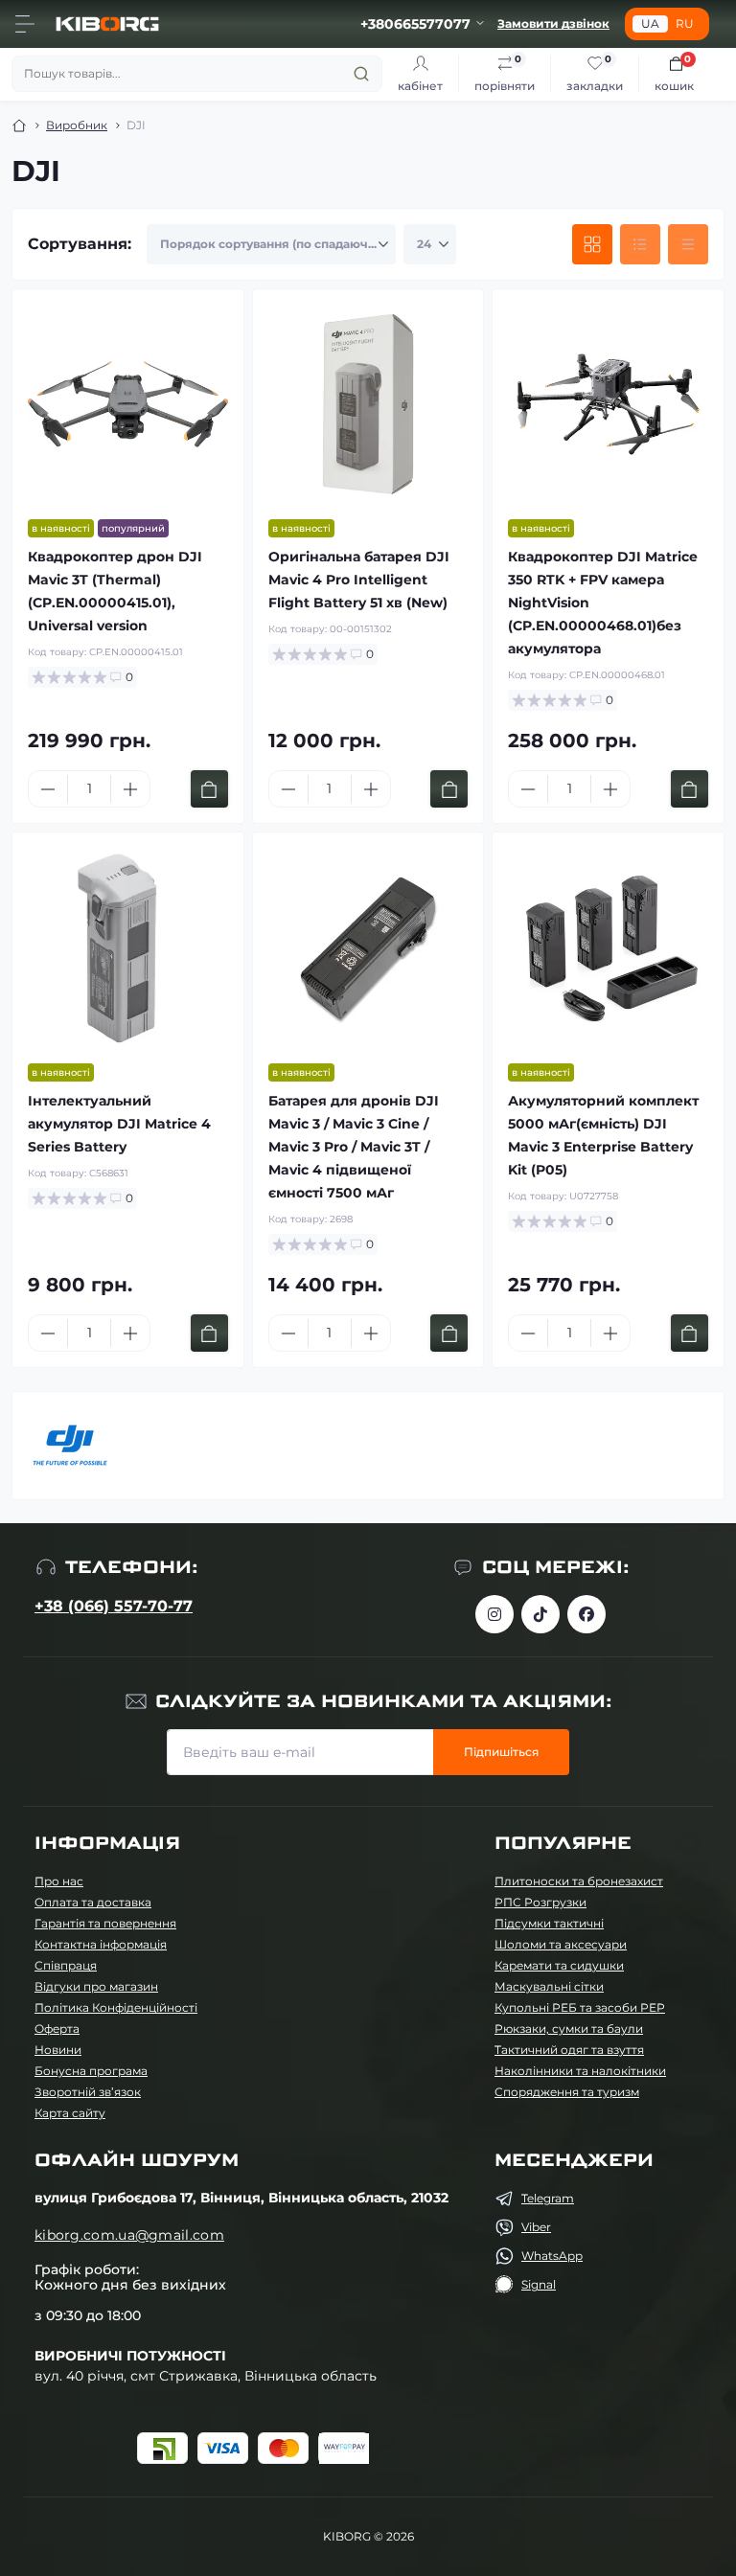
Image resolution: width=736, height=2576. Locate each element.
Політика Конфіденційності (116, 2007)
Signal (539, 2284)
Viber (536, 2227)
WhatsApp (552, 2256)
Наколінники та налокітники (580, 2071)
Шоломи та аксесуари (561, 1944)
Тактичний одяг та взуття (569, 2050)
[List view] (640, 244)
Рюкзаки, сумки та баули (569, 2029)
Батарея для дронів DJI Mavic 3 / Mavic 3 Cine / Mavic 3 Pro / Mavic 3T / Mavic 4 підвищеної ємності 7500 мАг (354, 1147)
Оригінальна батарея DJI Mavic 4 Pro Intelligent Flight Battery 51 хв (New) (359, 580)
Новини (58, 2050)
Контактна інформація (101, 1944)
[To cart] (209, 789)
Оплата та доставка (93, 1902)
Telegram (548, 2198)
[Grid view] (592, 244)
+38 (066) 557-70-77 (114, 1606)
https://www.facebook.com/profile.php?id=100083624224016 (586, 1614)
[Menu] (25, 24)
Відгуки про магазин (96, 1986)
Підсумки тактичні (549, 1923)
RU (685, 23)
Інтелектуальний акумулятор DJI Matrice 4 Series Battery (119, 1124)
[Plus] (130, 789)
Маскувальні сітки (549, 1986)
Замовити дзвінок (553, 23)
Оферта (57, 2029)
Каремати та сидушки (559, 1965)
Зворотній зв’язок (88, 2092)
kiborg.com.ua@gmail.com (129, 2235)
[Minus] (48, 789)
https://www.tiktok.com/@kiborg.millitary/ (540, 1614)
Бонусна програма (91, 2071)
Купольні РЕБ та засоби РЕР (580, 2007)
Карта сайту (70, 2113)
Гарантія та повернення (105, 1923)
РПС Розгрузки (540, 1902)
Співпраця (66, 1965)
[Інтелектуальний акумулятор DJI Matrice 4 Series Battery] (128, 948)
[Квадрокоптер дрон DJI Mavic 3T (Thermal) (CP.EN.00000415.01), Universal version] (128, 405)
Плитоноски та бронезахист (579, 1881)
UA (650, 23)
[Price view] (688, 244)
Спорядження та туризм (567, 2092)
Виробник (77, 125)
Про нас (59, 1881)
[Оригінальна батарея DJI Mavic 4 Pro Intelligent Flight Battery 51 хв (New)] (368, 405)
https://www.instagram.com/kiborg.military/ (494, 1614)
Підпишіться (501, 1752)
